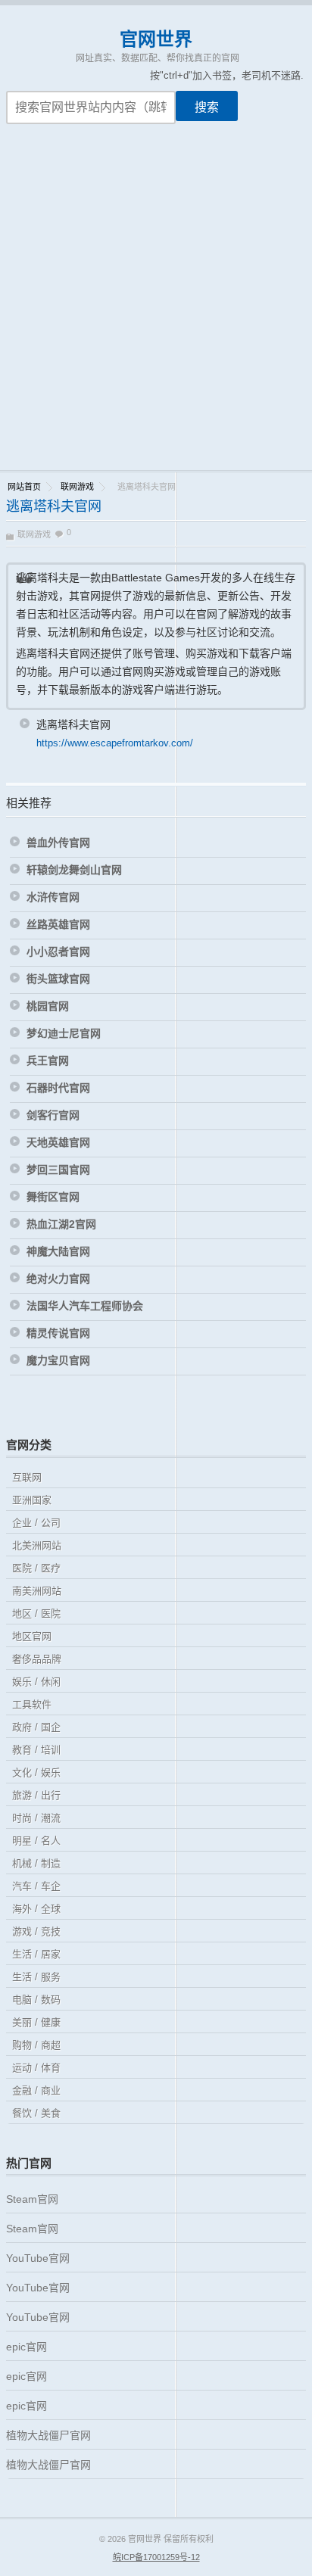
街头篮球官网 (58, 979)
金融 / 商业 (36, 2090)
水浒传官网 (53, 897)
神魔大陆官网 (58, 1251)
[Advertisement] (156, 307)
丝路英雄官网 (58, 924)
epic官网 (27, 2347)
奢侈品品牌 (37, 1659)
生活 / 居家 (36, 1954)
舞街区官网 (53, 1197)
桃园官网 (48, 1006)
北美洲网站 (37, 1545)
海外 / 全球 (36, 1909)
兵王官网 (48, 1061)
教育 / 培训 (36, 1750)
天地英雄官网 (58, 1142)
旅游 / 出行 (36, 1795)
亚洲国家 (32, 1500)
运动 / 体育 (36, 2068)
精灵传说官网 (58, 1333)
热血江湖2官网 (61, 1224)
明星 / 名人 (36, 1841)
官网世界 (156, 39)
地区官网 (32, 1636)
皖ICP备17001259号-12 (156, 2557)
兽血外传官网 (58, 843)
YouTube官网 (38, 2258)
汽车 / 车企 (36, 1886)
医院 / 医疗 (36, 1568)
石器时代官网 (58, 1088)
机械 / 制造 (36, 1863)
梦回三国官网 (58, 1170)
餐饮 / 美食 (36, 2113)
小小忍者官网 (58, 952)
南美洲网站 (37, 1591)
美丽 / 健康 (36, 2022)
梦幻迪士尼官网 (64, 1033)
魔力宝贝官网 (58, 1360)
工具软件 (32, 1704)
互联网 (27, 1477)
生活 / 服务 (36, 1977)
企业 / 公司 (36, 1523)
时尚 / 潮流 (36, 1818)
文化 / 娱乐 (36, 1772)
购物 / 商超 (36, 2045)
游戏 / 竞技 (36, 1931)
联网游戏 (77, 487)
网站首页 (24, 487)
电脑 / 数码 (36, 2000)
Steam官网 (32, 2199)
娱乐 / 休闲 (36, 1682)
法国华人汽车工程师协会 (85, 1306)
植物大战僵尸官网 (48, 2435)
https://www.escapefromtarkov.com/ (115, 743)
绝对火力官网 (58, 1279)
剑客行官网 (53, 1115)
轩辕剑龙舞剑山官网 (74, 870)
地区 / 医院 (36, 1614)
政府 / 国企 (36, 1727)
